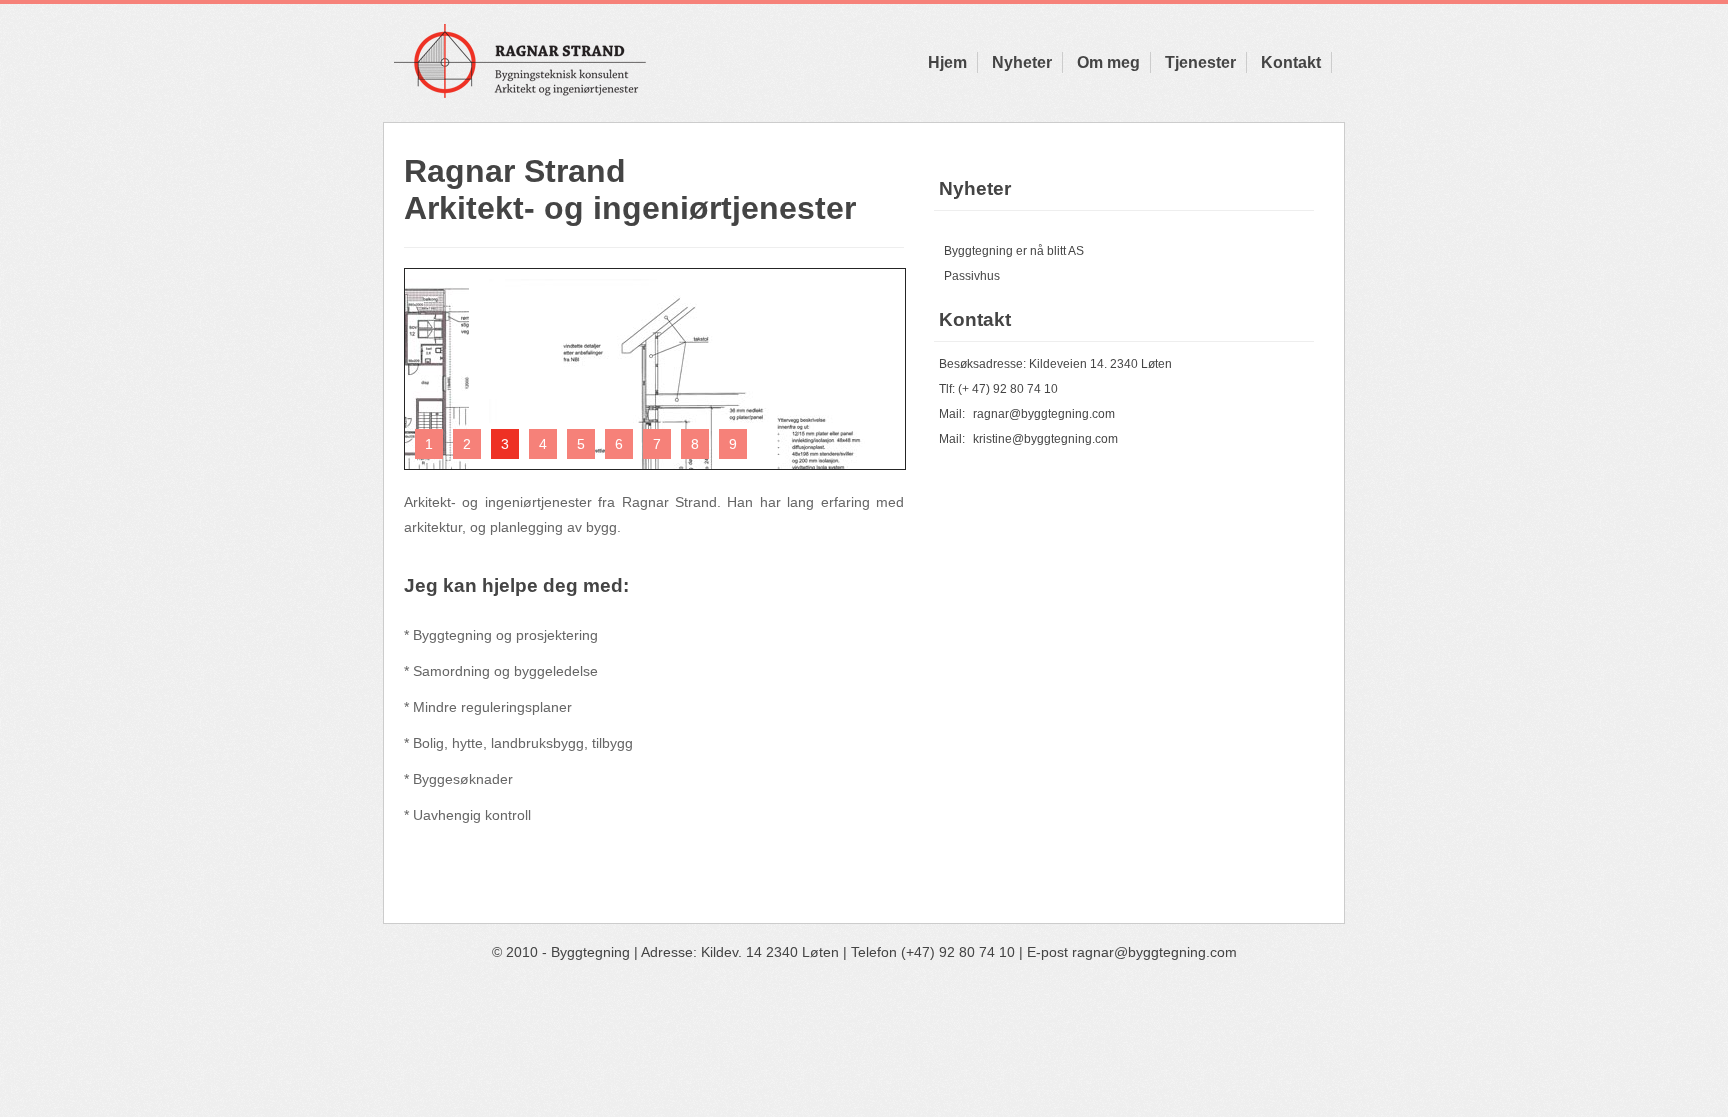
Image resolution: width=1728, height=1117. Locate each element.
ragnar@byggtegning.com (1044, 414)
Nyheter (1022, 62)
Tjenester (1200, 62)
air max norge (899, 1007)
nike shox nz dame (1363, 1007)
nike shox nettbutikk (1053, 1007)
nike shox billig (1210, 1007)
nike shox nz (59, 1007)
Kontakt (1291, 62)
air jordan (777, 1007)
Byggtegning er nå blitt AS (1014, 251)
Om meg (1108, 62)
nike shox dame (197, 1007)
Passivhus (972, 276)
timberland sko (537, 1007)
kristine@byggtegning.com (1045, 439)
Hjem (947, 62)
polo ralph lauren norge (369, 1007)
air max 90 (665, 1007)
